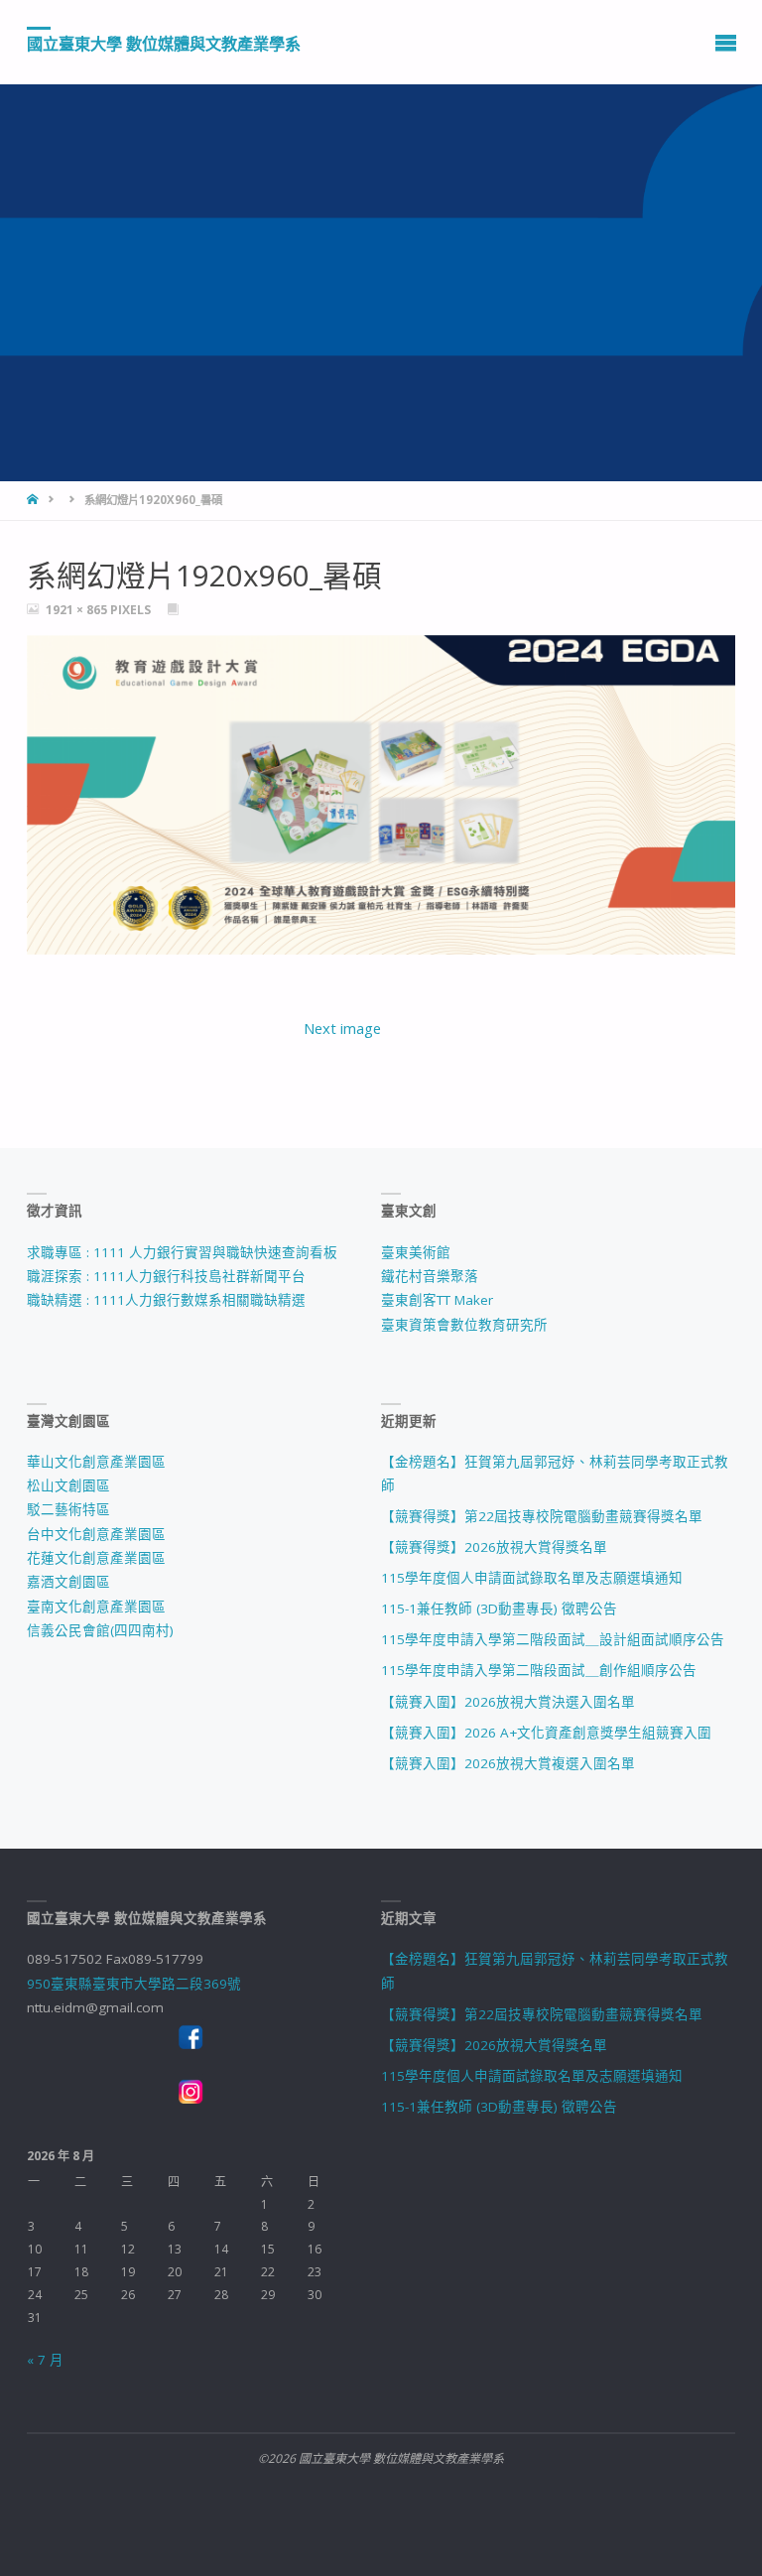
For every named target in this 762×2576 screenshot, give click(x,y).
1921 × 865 (78, 610)
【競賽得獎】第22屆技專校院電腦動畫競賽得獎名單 (542, 1516)
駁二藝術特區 (68, 1509)
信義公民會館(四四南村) (100, 1630)
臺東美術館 (416, 1252)
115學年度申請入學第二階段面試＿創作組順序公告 (539, 1670)
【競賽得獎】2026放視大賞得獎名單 (494, 1547)
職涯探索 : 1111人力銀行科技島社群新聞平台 (166, 1276)
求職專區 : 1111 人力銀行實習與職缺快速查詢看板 (182, 1252)
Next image (342, 1028)
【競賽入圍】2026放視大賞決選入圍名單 (508, 1702)
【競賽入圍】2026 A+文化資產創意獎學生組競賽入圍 (546, 1733)
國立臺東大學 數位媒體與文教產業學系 (164, 43)
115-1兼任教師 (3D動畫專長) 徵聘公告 (499, 1609)
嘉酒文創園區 (68, 1582)
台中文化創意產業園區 (96, 1534)
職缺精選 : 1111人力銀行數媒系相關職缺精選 (166, 1300)
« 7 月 (45, 2360)
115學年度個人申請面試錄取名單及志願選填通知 (532, 1578)
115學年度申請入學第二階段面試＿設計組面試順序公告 (553, 1639)
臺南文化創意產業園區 (96, 1607)
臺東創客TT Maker (437, 1300)
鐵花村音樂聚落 (430, 1276)
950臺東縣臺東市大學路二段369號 (134, 1984)
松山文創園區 (68, 1485)
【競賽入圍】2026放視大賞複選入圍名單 (508, 1763)
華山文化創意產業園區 (96, 1462)
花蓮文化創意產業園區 (96, 1558)
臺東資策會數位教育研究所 (464, 1325)
